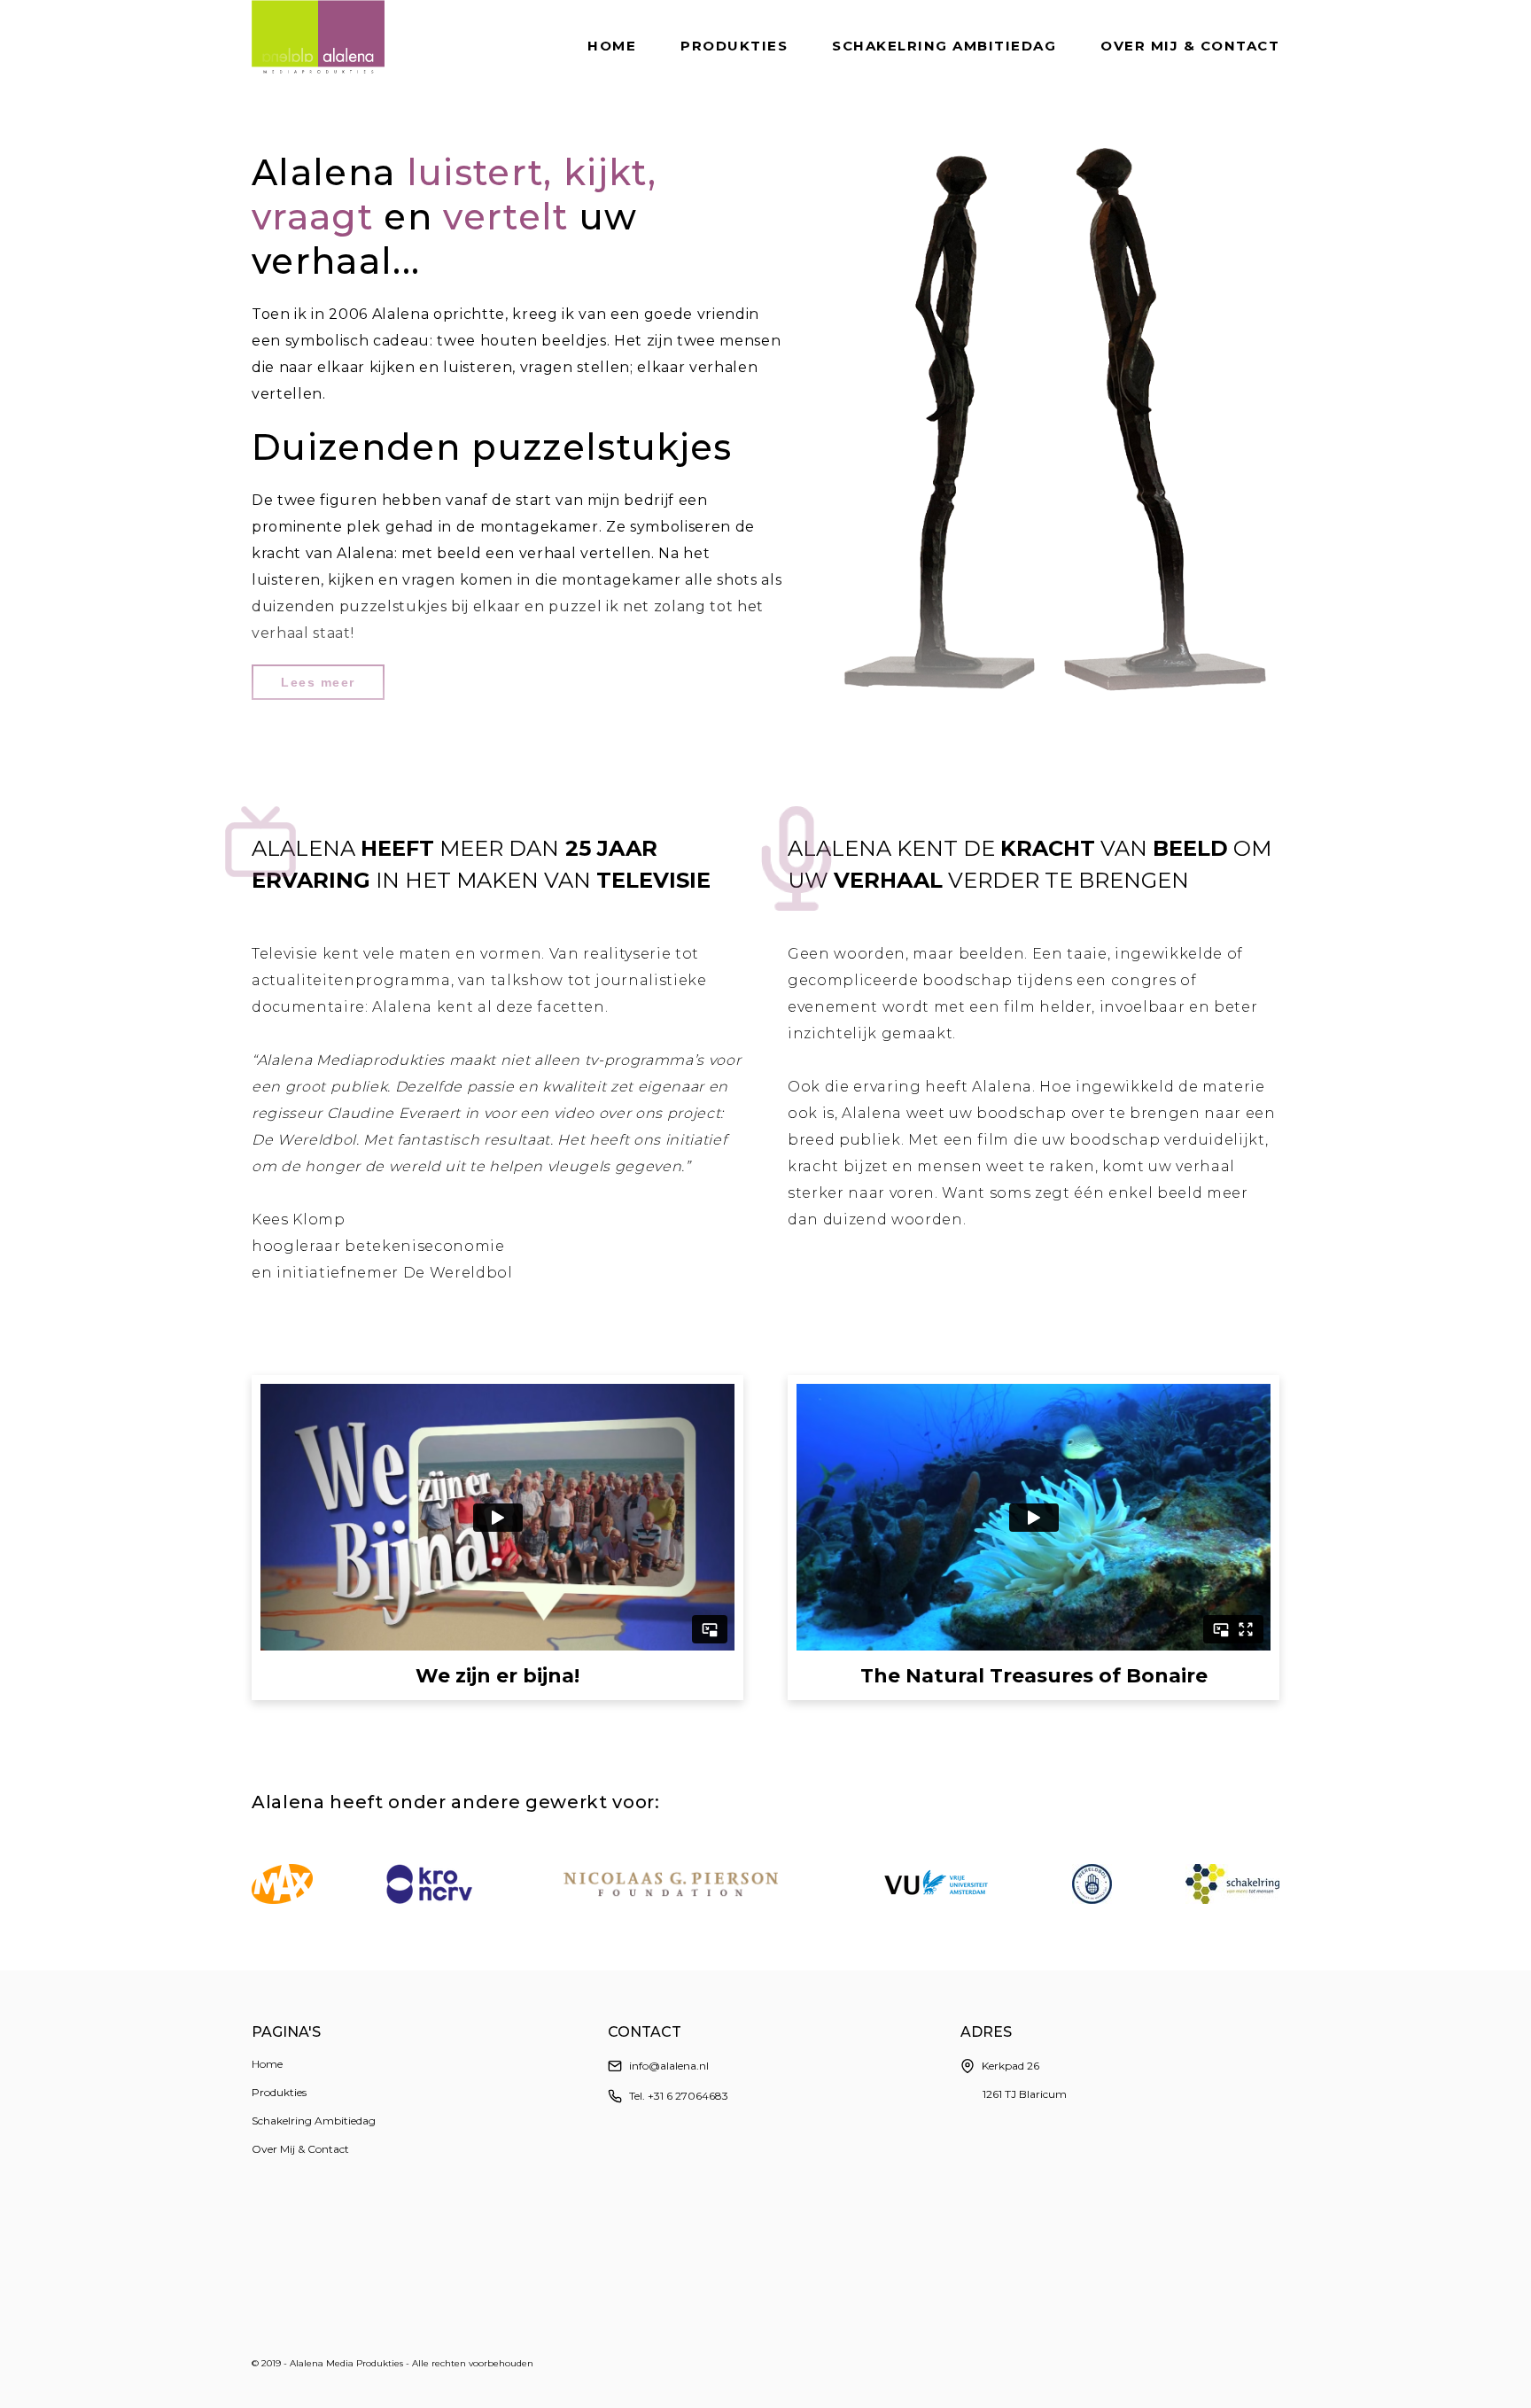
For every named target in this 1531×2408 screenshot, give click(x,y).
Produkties (734, 46)
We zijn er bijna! (497, 1676)
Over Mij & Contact (1190, 46)
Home (612, 46)
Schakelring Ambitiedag (944, 46)
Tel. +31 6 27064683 (679, 2096)
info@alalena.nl (669, 2066)
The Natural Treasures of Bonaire (1034, 1676)
